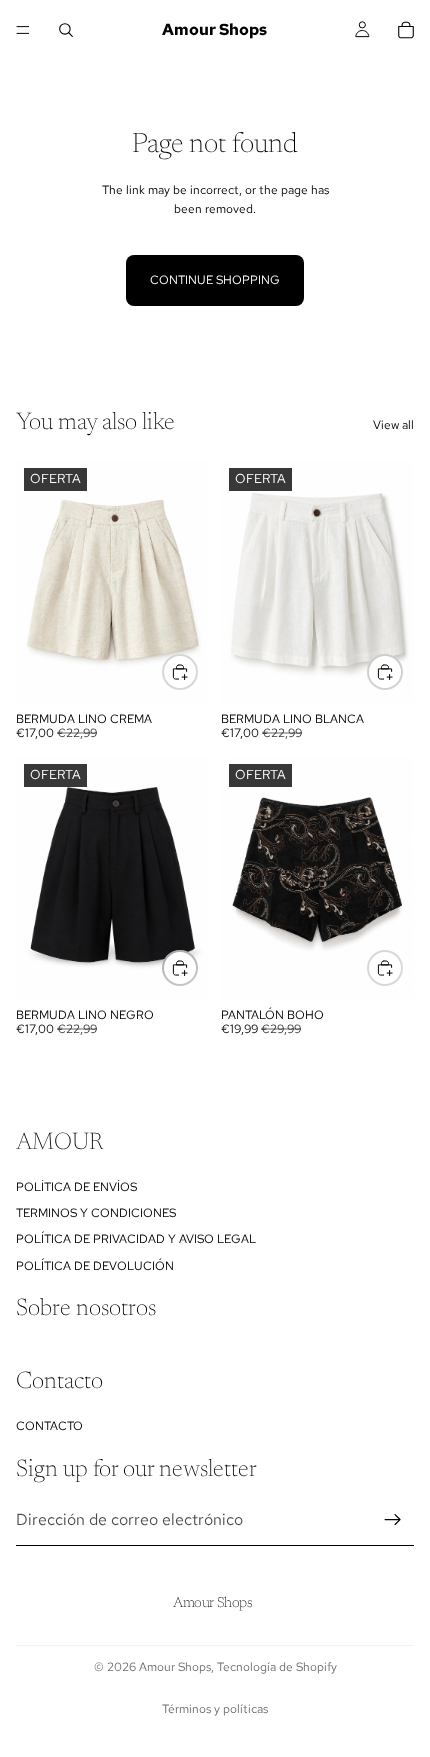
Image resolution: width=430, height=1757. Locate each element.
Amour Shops (175, 1667)
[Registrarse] (393, 1521)
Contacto (49, 1426)
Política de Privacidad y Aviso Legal (136, 1240)
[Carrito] (406, 30)
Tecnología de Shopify (277, 1667)
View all (393, 425)
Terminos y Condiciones (96, 1213)
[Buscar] (66, 30)
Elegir (197, 672)
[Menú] (23, 30)
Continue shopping (215, 280)
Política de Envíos (76, 1187)
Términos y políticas (215, 1709)
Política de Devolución (95, 1266)
